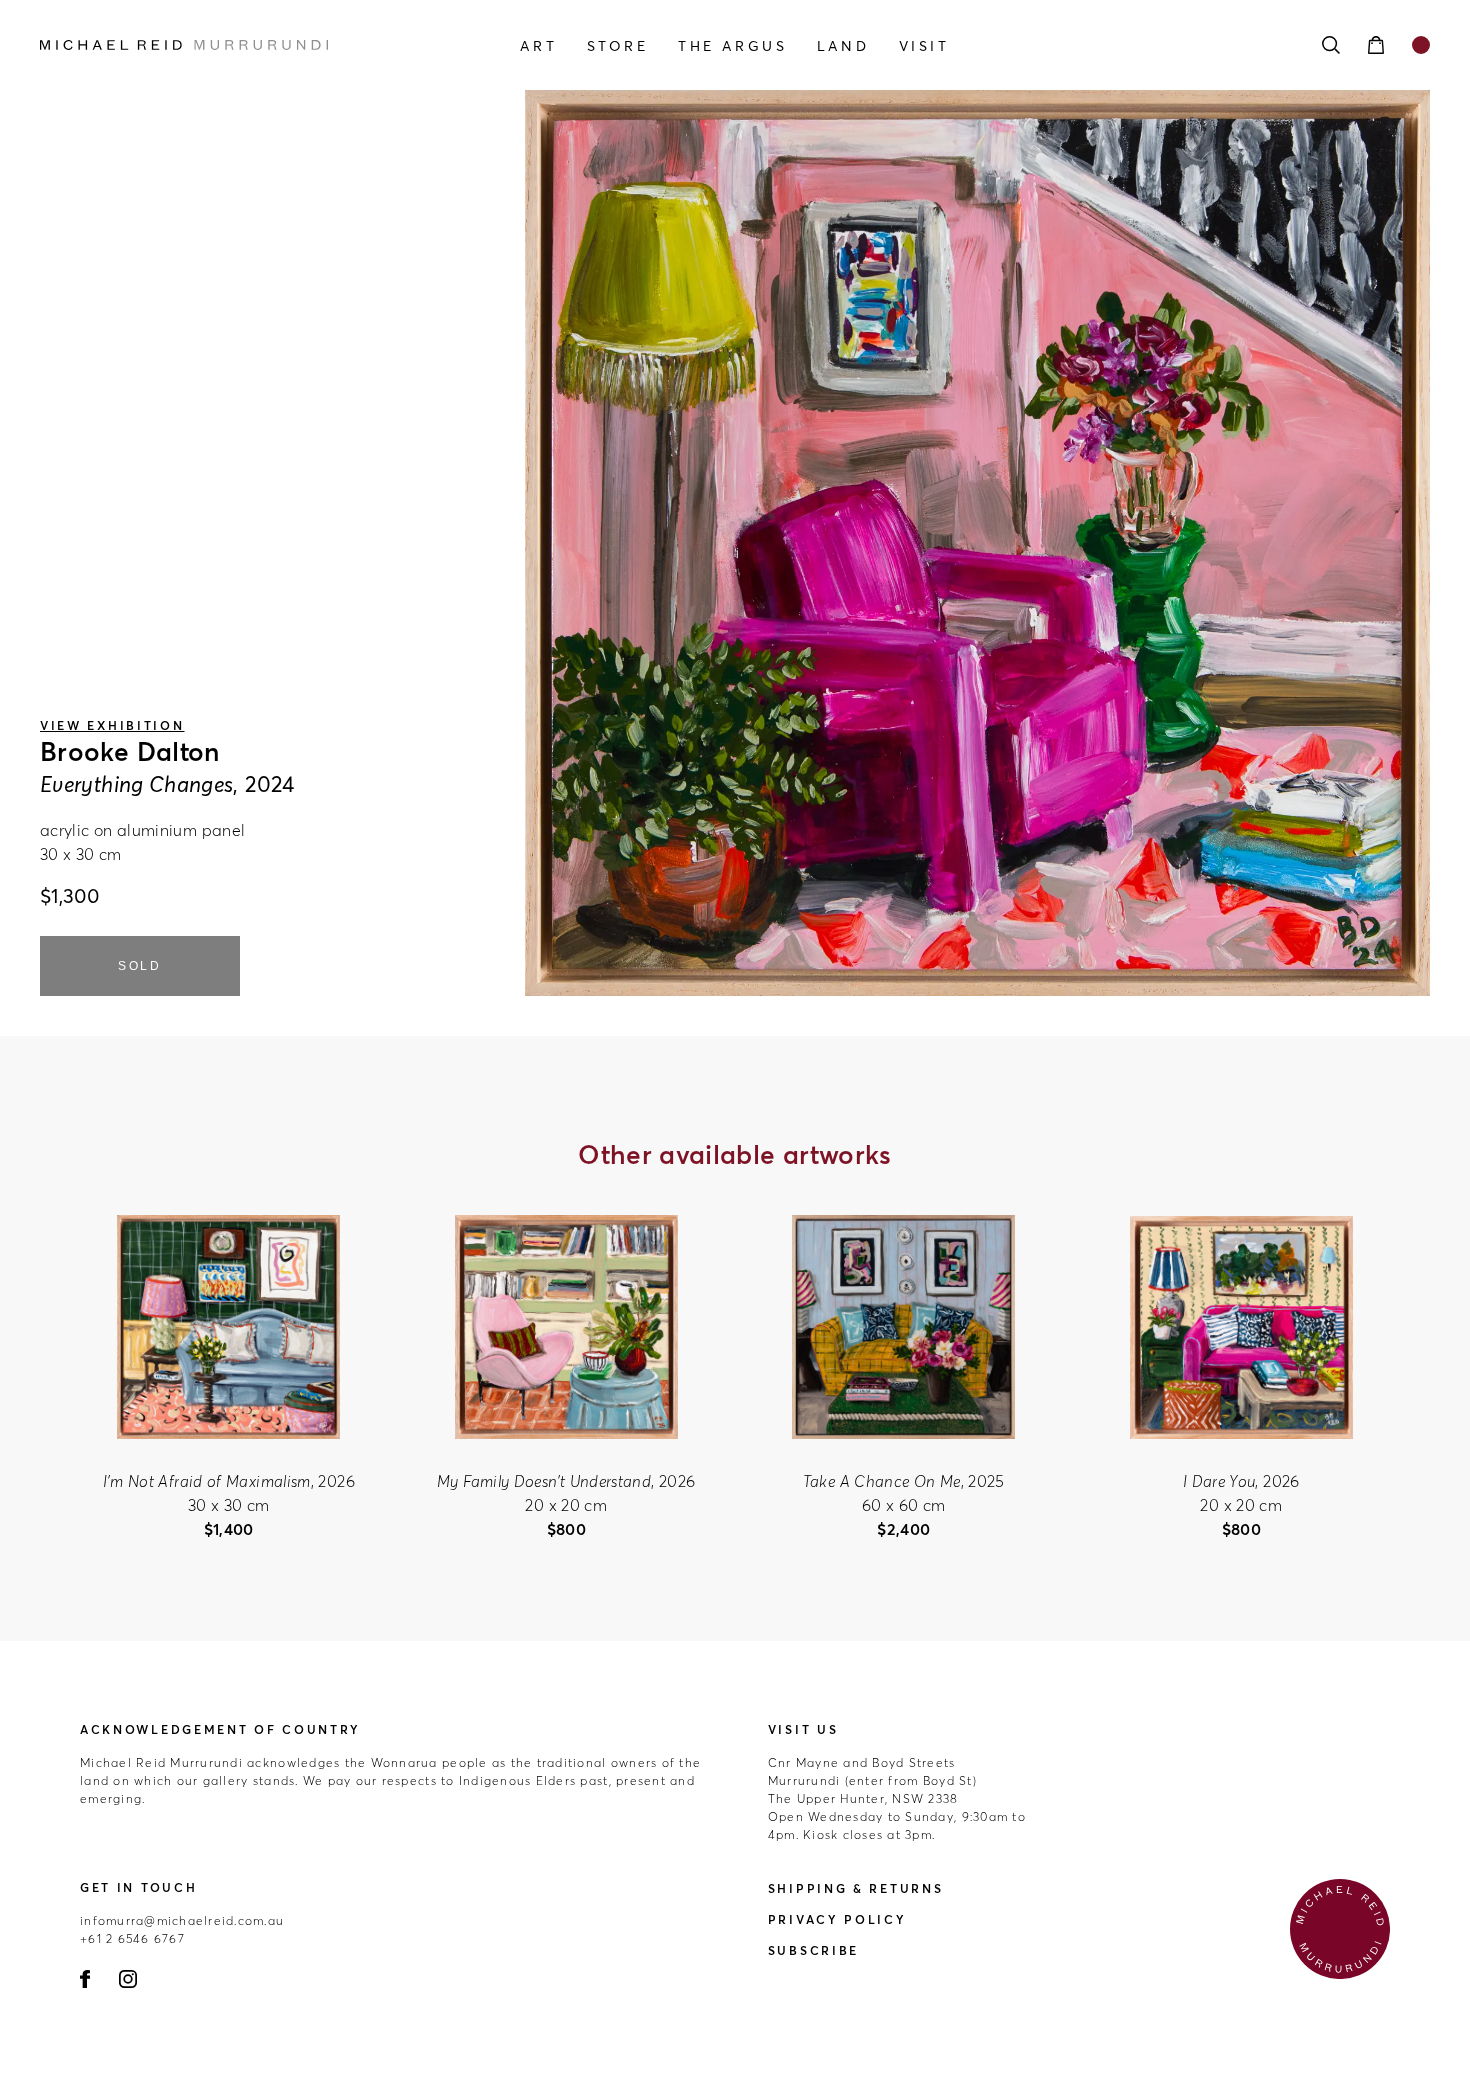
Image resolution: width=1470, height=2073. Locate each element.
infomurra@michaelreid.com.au (182, 1920)
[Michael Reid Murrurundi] (248, 45)
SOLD (140, 966)
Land (843, 46)
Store (618, 46)
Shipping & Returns (856, 1888)
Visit (924, 46)
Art (538, 46)
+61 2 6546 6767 (132, 1938)
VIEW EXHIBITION (112, 725)
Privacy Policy (837, 1919)
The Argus (732, 46)
